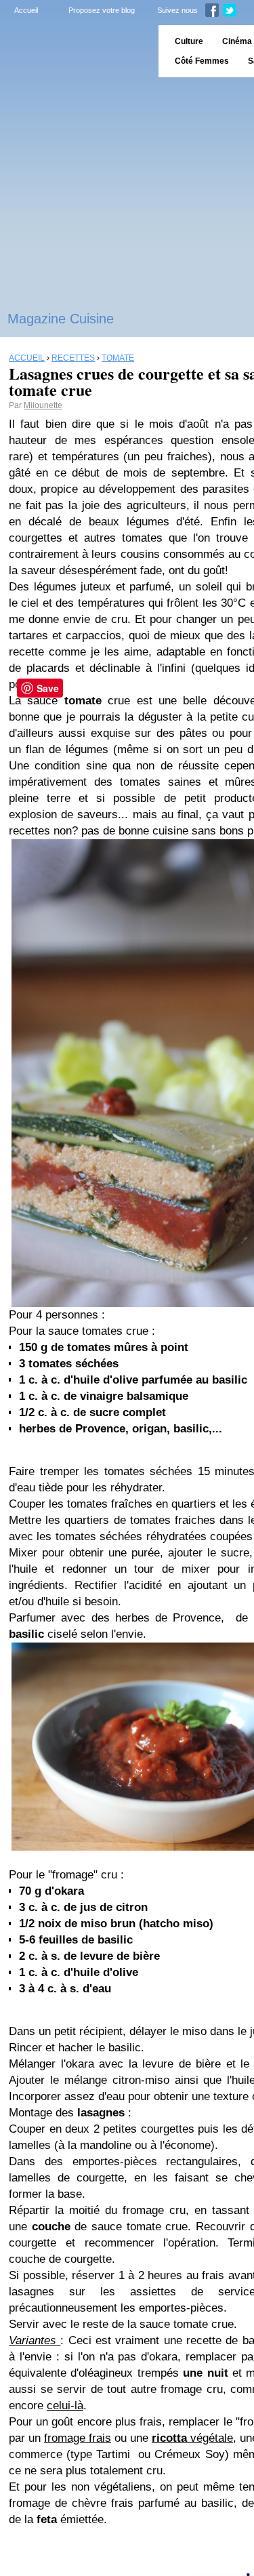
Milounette (43, 405)
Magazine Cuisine (61, 319)
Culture (189, 41)
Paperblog (75, 51)
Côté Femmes (202, 61)
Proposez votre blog (102, 10)
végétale (192, 2438)
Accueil (26, 10)
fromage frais (78, 2438)
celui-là (65, 2406)
